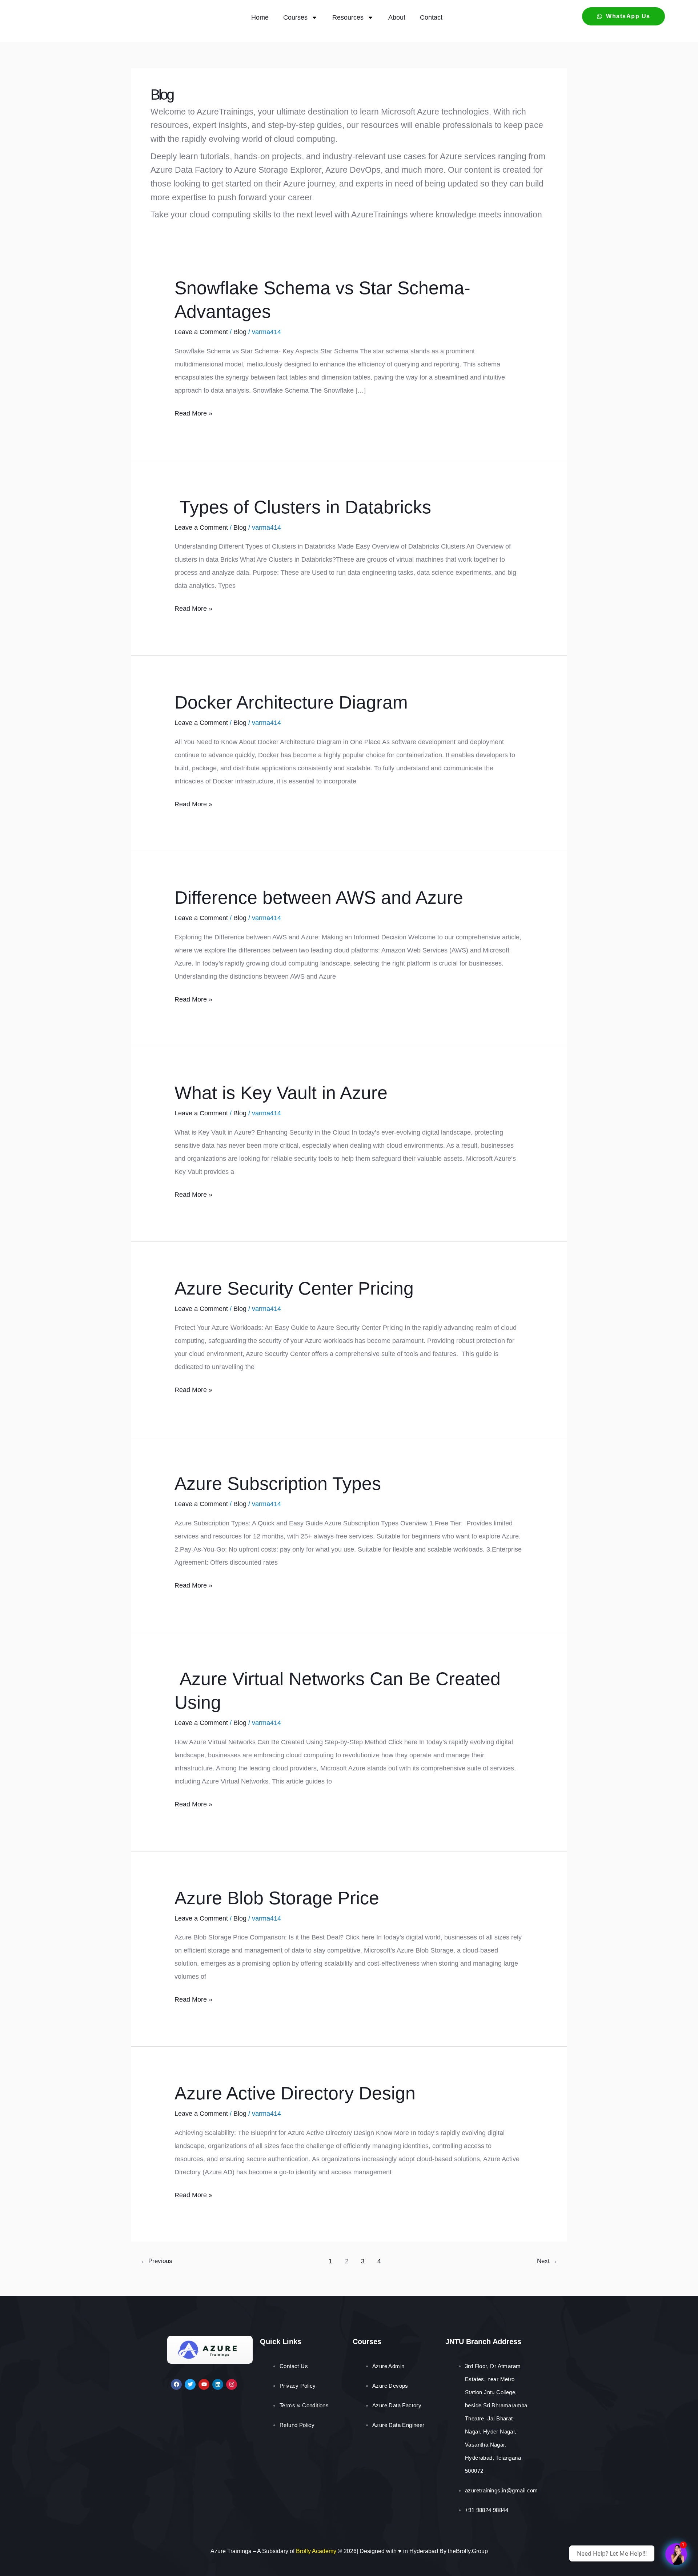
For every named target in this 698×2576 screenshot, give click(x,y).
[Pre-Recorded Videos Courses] (676, 2554)
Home (260, 17)
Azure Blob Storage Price (277, 1898)
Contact (431, 17)
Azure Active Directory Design (295, 2093)
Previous (156, 2261)
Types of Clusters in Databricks (303, 507)
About (397, 17)
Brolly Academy (316, 2551)
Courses (295, 17)
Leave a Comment (201, 332)
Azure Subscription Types (278, 1484)
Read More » (193, 412)
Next (547, 2261)
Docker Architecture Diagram (291, 702)
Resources (348, 17)
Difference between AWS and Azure (319, 898)
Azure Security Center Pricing (294, 1288)
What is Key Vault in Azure (281, 1093)
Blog (240, 332)
